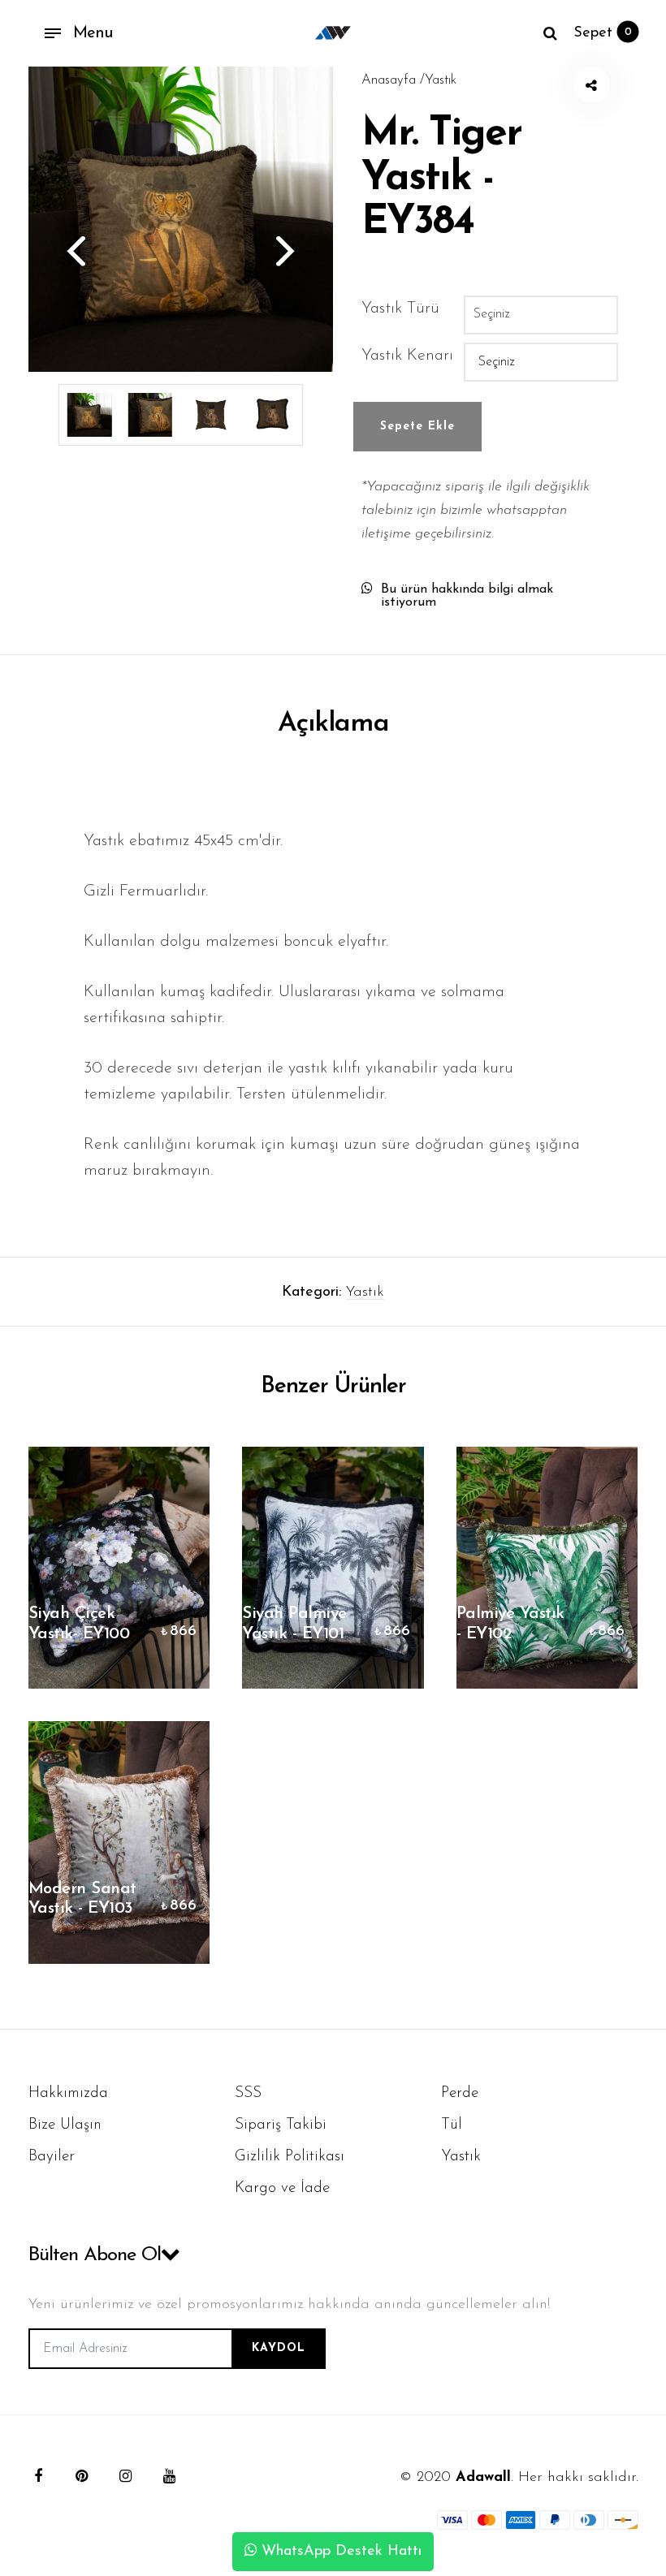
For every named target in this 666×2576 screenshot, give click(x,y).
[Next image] (292, 250)
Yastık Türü (400, 309)
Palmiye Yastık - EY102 (510, 1624)
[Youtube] (170, 2476)
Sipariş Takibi (281, 2125)
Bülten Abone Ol (95, 2255)
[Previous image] (69, 250)
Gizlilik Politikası (290, 2157)
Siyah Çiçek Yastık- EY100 (79, 1624)
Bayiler (52, 2157)
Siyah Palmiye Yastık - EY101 (294, 1624)
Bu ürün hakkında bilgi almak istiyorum (467, 596)
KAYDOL (279, 2348)
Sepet (603, 33)
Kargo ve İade (282, 2188)
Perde (460, 2093)
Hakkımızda (68, 2093)
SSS (248, 2093)
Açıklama (333, 724)
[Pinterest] (82, 2476)
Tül (452, 2125)
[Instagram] (126, 2476)
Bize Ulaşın (65, 2125)
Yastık (365, 1292)
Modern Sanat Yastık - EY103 (82, 1899)
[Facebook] (38, 2476)
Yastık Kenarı (407, 356)
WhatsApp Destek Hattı (339, 2552)
